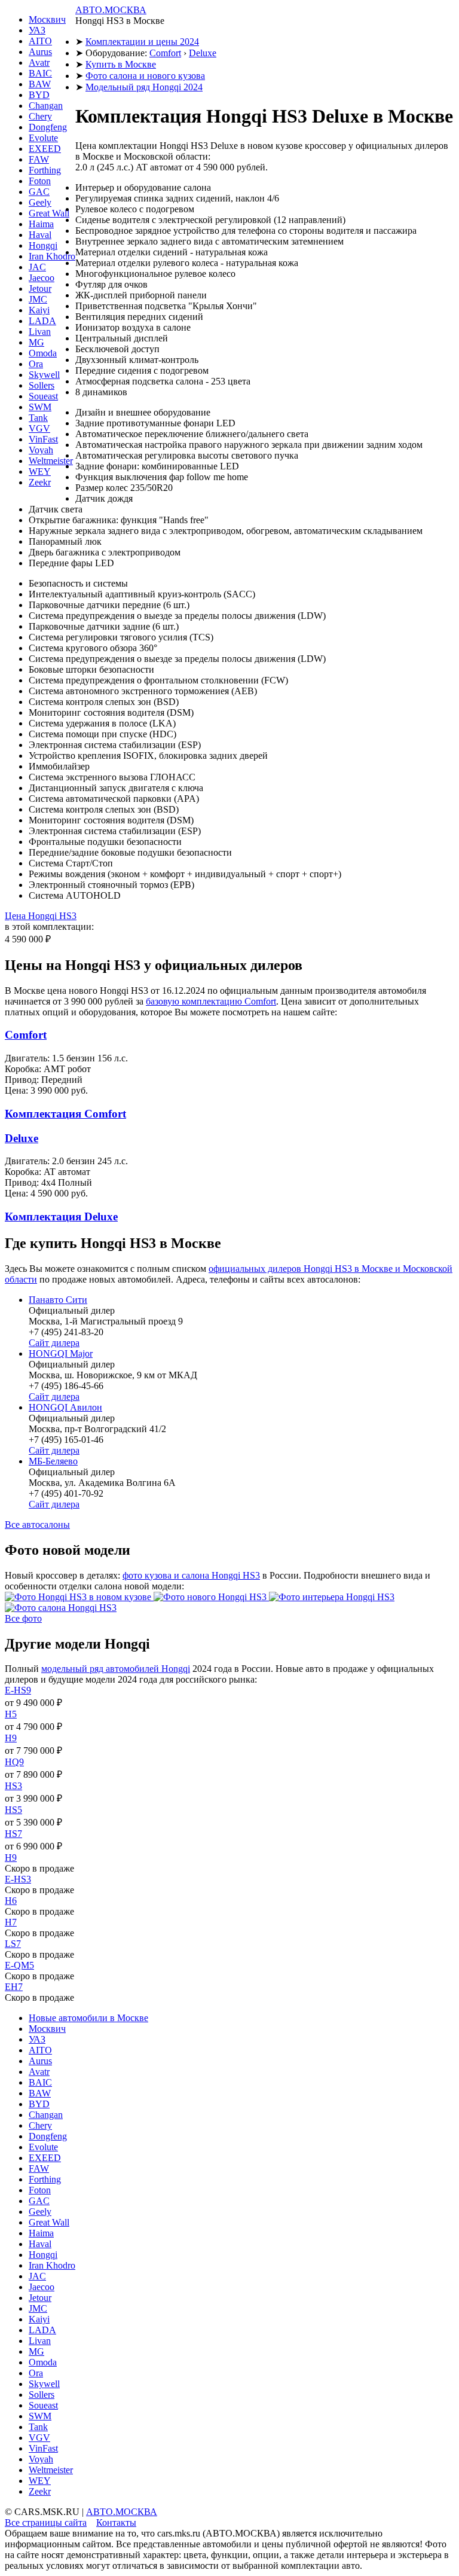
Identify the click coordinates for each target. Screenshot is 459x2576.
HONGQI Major (61, 1353)
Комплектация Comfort (65, 1114)
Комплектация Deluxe (61, 1217)
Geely (40, 202)
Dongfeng (48, 127)
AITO (40, 41)
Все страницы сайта (46, 2522)
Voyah (41, 450)
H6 (11, 1901)
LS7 (13, 1944)
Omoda (43, 353)
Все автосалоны (37, 1524)
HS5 (13, 1810)
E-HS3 (18, 1879)
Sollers (42, 385)
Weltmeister (51, 461)
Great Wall (49, 213)
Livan (40, 332)
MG (36, 342)
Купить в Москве (121, 64)
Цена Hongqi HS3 (41, 916)
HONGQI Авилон (65, 1407)
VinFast (43, 439)
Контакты (116, 2522)
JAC (37, 267)
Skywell (44, 375)
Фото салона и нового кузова (145, 76)
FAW (39, 159)
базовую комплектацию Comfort (211, 1001)
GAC (39, 192)
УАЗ (37, 30)
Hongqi (43, 245)
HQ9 (14, 1762)
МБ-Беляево (53, 1461)
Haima (41, 224)
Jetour (40, 289)
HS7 (13, 1834)
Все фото (23, 1618)
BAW (40, 84)
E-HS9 (18, 1690)
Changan (46, 106)
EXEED (45, 149)
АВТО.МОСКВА (111, 10)
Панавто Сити (58, 1300)
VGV (39, 428)
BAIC (40, 73)
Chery (40, 116)
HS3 (13, 1786)
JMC (38, 299)
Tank (38, 418)
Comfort (165, 53)
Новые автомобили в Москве (88, 2018)
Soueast (43, 396)
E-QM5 (19, 1965)
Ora (36, 364)
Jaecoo (42, 278)
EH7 (14, 1987)
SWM (40, 407)
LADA (42, 321)
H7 (11, 1922)
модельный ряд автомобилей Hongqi (116, 1669)
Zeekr (40, 482)
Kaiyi (39, 310)
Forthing (45, 170)
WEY (40, 471)
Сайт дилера (54, 1343)
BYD (39, 95)
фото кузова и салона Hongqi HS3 (191, 1575)
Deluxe (203, 53)
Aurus (40, 52)
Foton (40, 181)
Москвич (47, 19)
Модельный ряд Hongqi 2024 (144, 87)
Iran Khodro (52, 256)
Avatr (39, 62)
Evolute (43, 138)
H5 (11, 1714)
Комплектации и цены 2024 (142, 42)
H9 (11, 1738)
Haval (40, 235)
